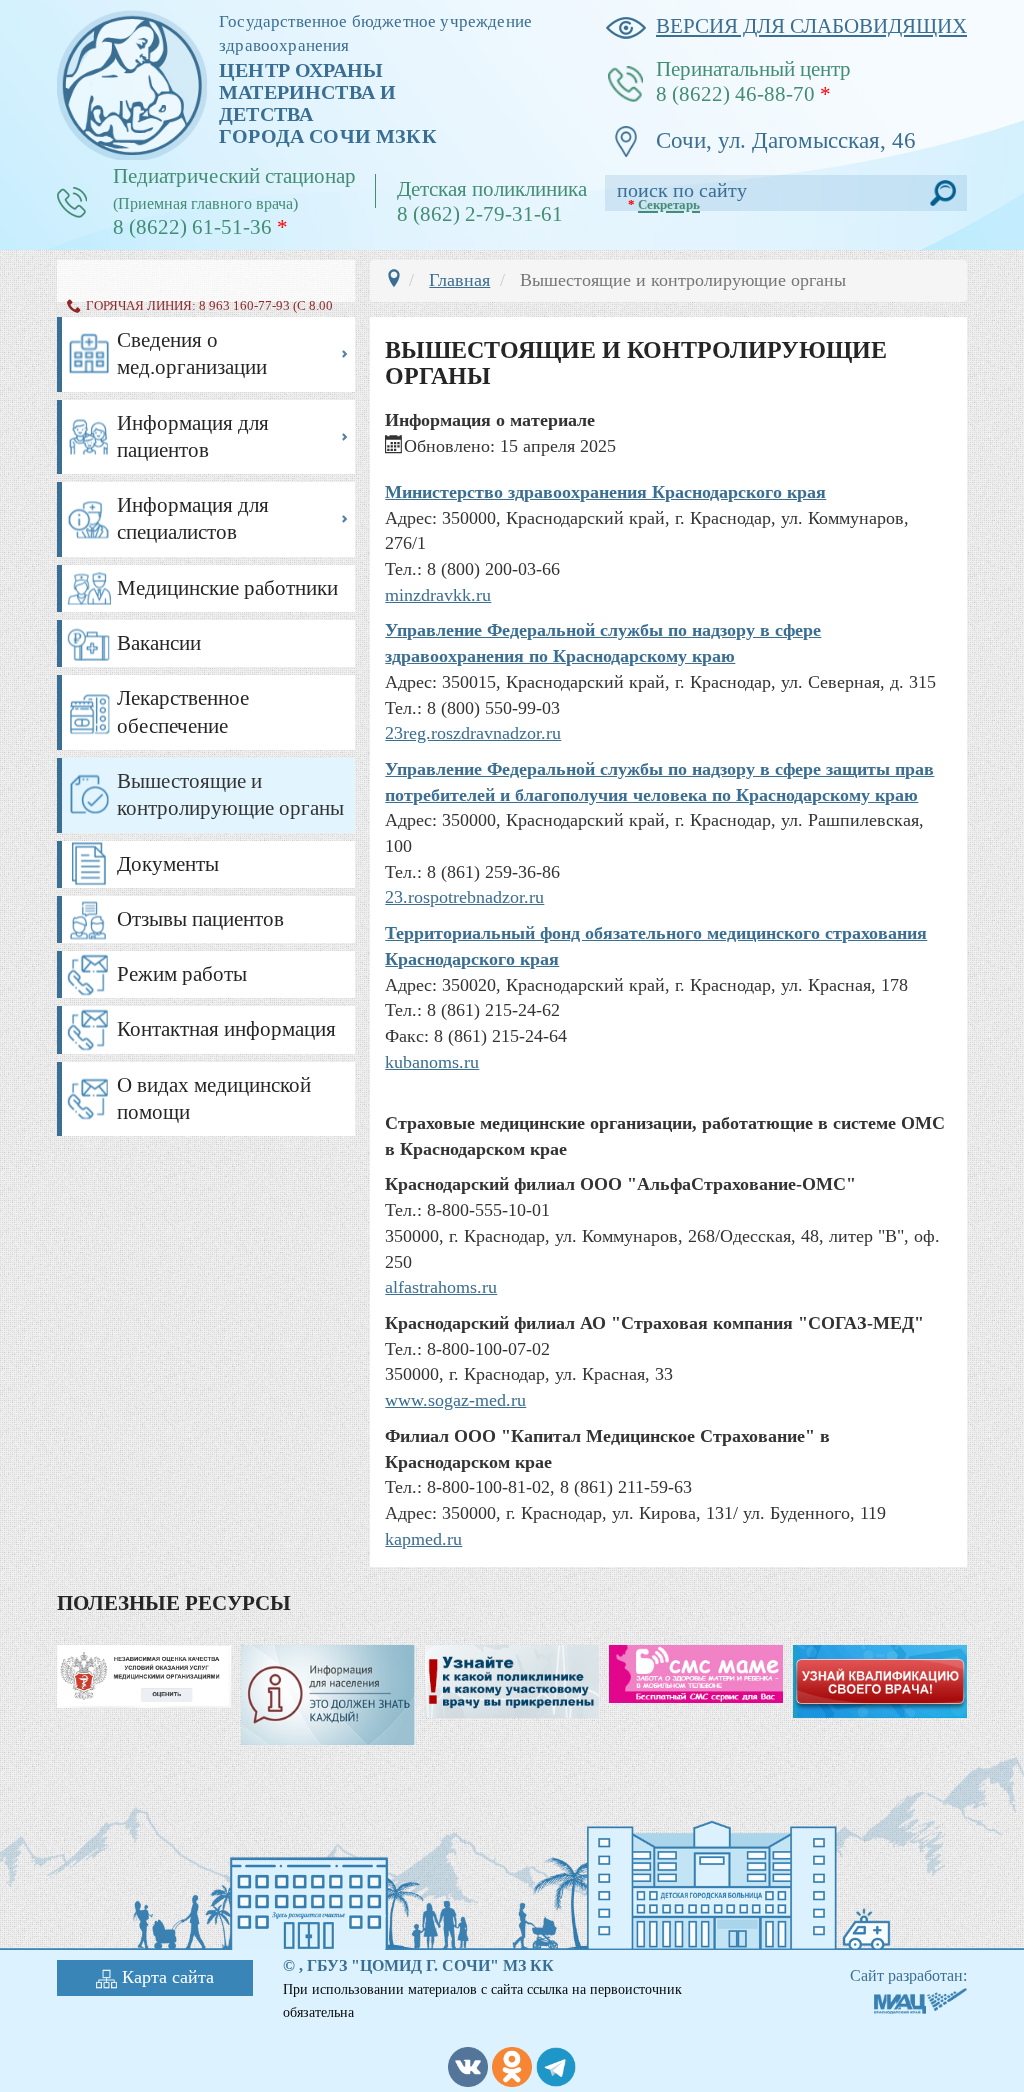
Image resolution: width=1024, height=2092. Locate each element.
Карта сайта (168, 1977)
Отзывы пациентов (200, 919)
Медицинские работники (227, 588)
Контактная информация (226, 1029)
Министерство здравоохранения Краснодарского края (605, 492)
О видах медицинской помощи (214, 1098)
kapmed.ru (423, 1539)
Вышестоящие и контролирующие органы (230, 794)
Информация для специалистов (193, 518)
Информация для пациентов (193, 436)
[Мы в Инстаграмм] (512, 2064)
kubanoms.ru (432, 1062)
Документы (168, 864)
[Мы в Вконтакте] (468, 2064)
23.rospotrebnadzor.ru (464, 897)
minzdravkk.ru (438, 595)
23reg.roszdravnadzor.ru (473, 733)
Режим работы (182, 974)
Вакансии (159, 643)
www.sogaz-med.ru (455, 1400)
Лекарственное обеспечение (183, 711)
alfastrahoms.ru (441, 1287)
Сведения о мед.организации (192, 353)
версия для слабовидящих (811, 26)
